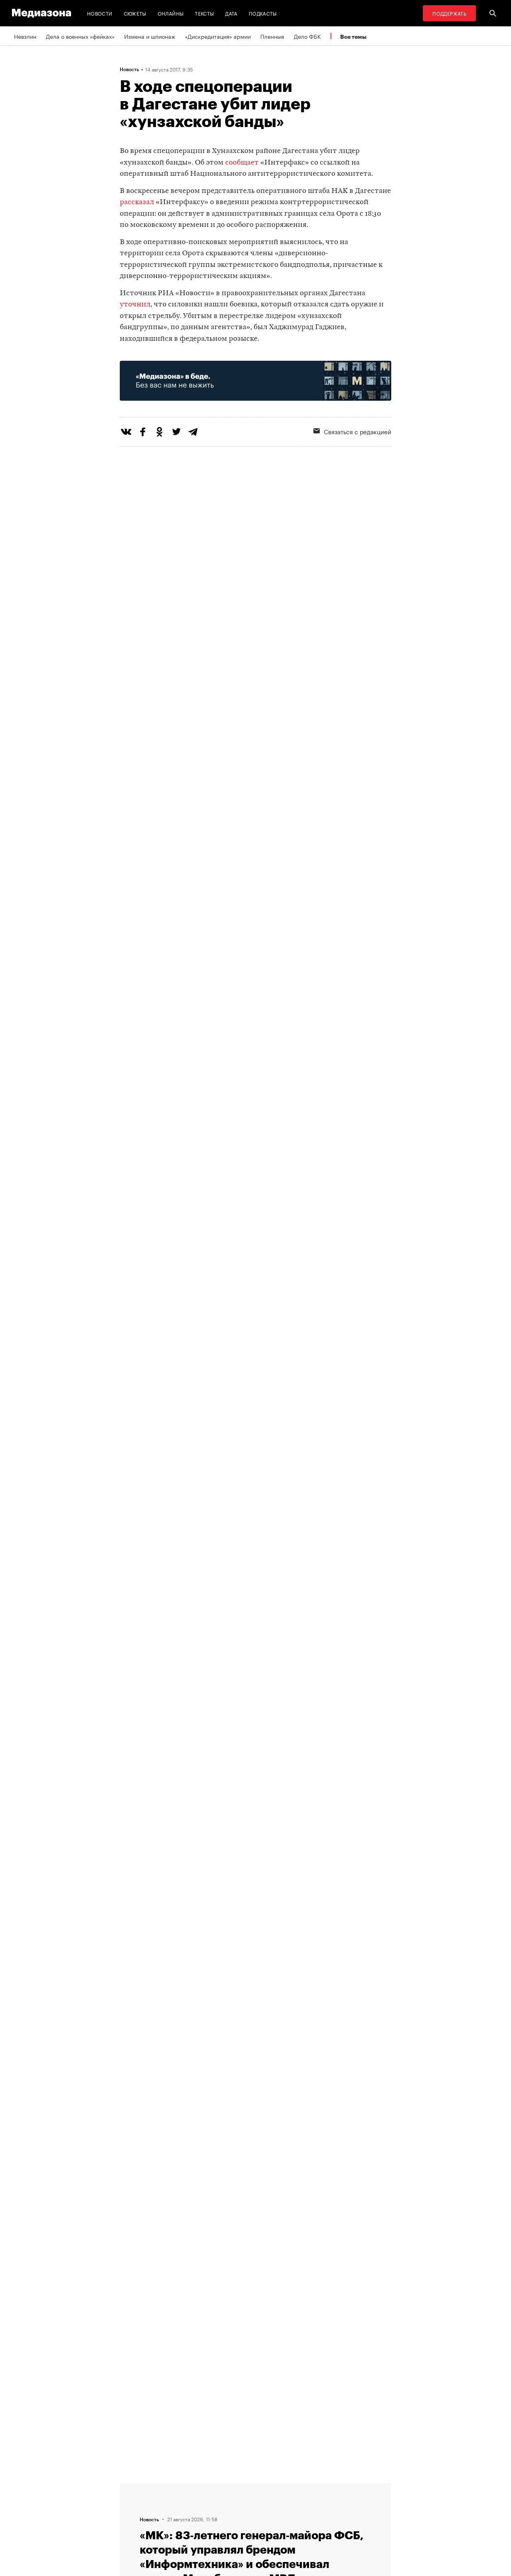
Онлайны (171, 13)
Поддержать (449, 13)
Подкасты (263, 13)
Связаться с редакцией (358, 431)
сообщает (242, 163)
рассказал (137, 202)
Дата (231, 13)
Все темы (353, 37)
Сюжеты (135, 13)
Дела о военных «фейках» (80, 36)
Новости (100, 13)
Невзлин (25, 36)
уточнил (135, 305)
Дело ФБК (307, 36)
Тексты (204, 13)
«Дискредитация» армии (218, 36)
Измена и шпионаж (150, 36)
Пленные (272, 36)
